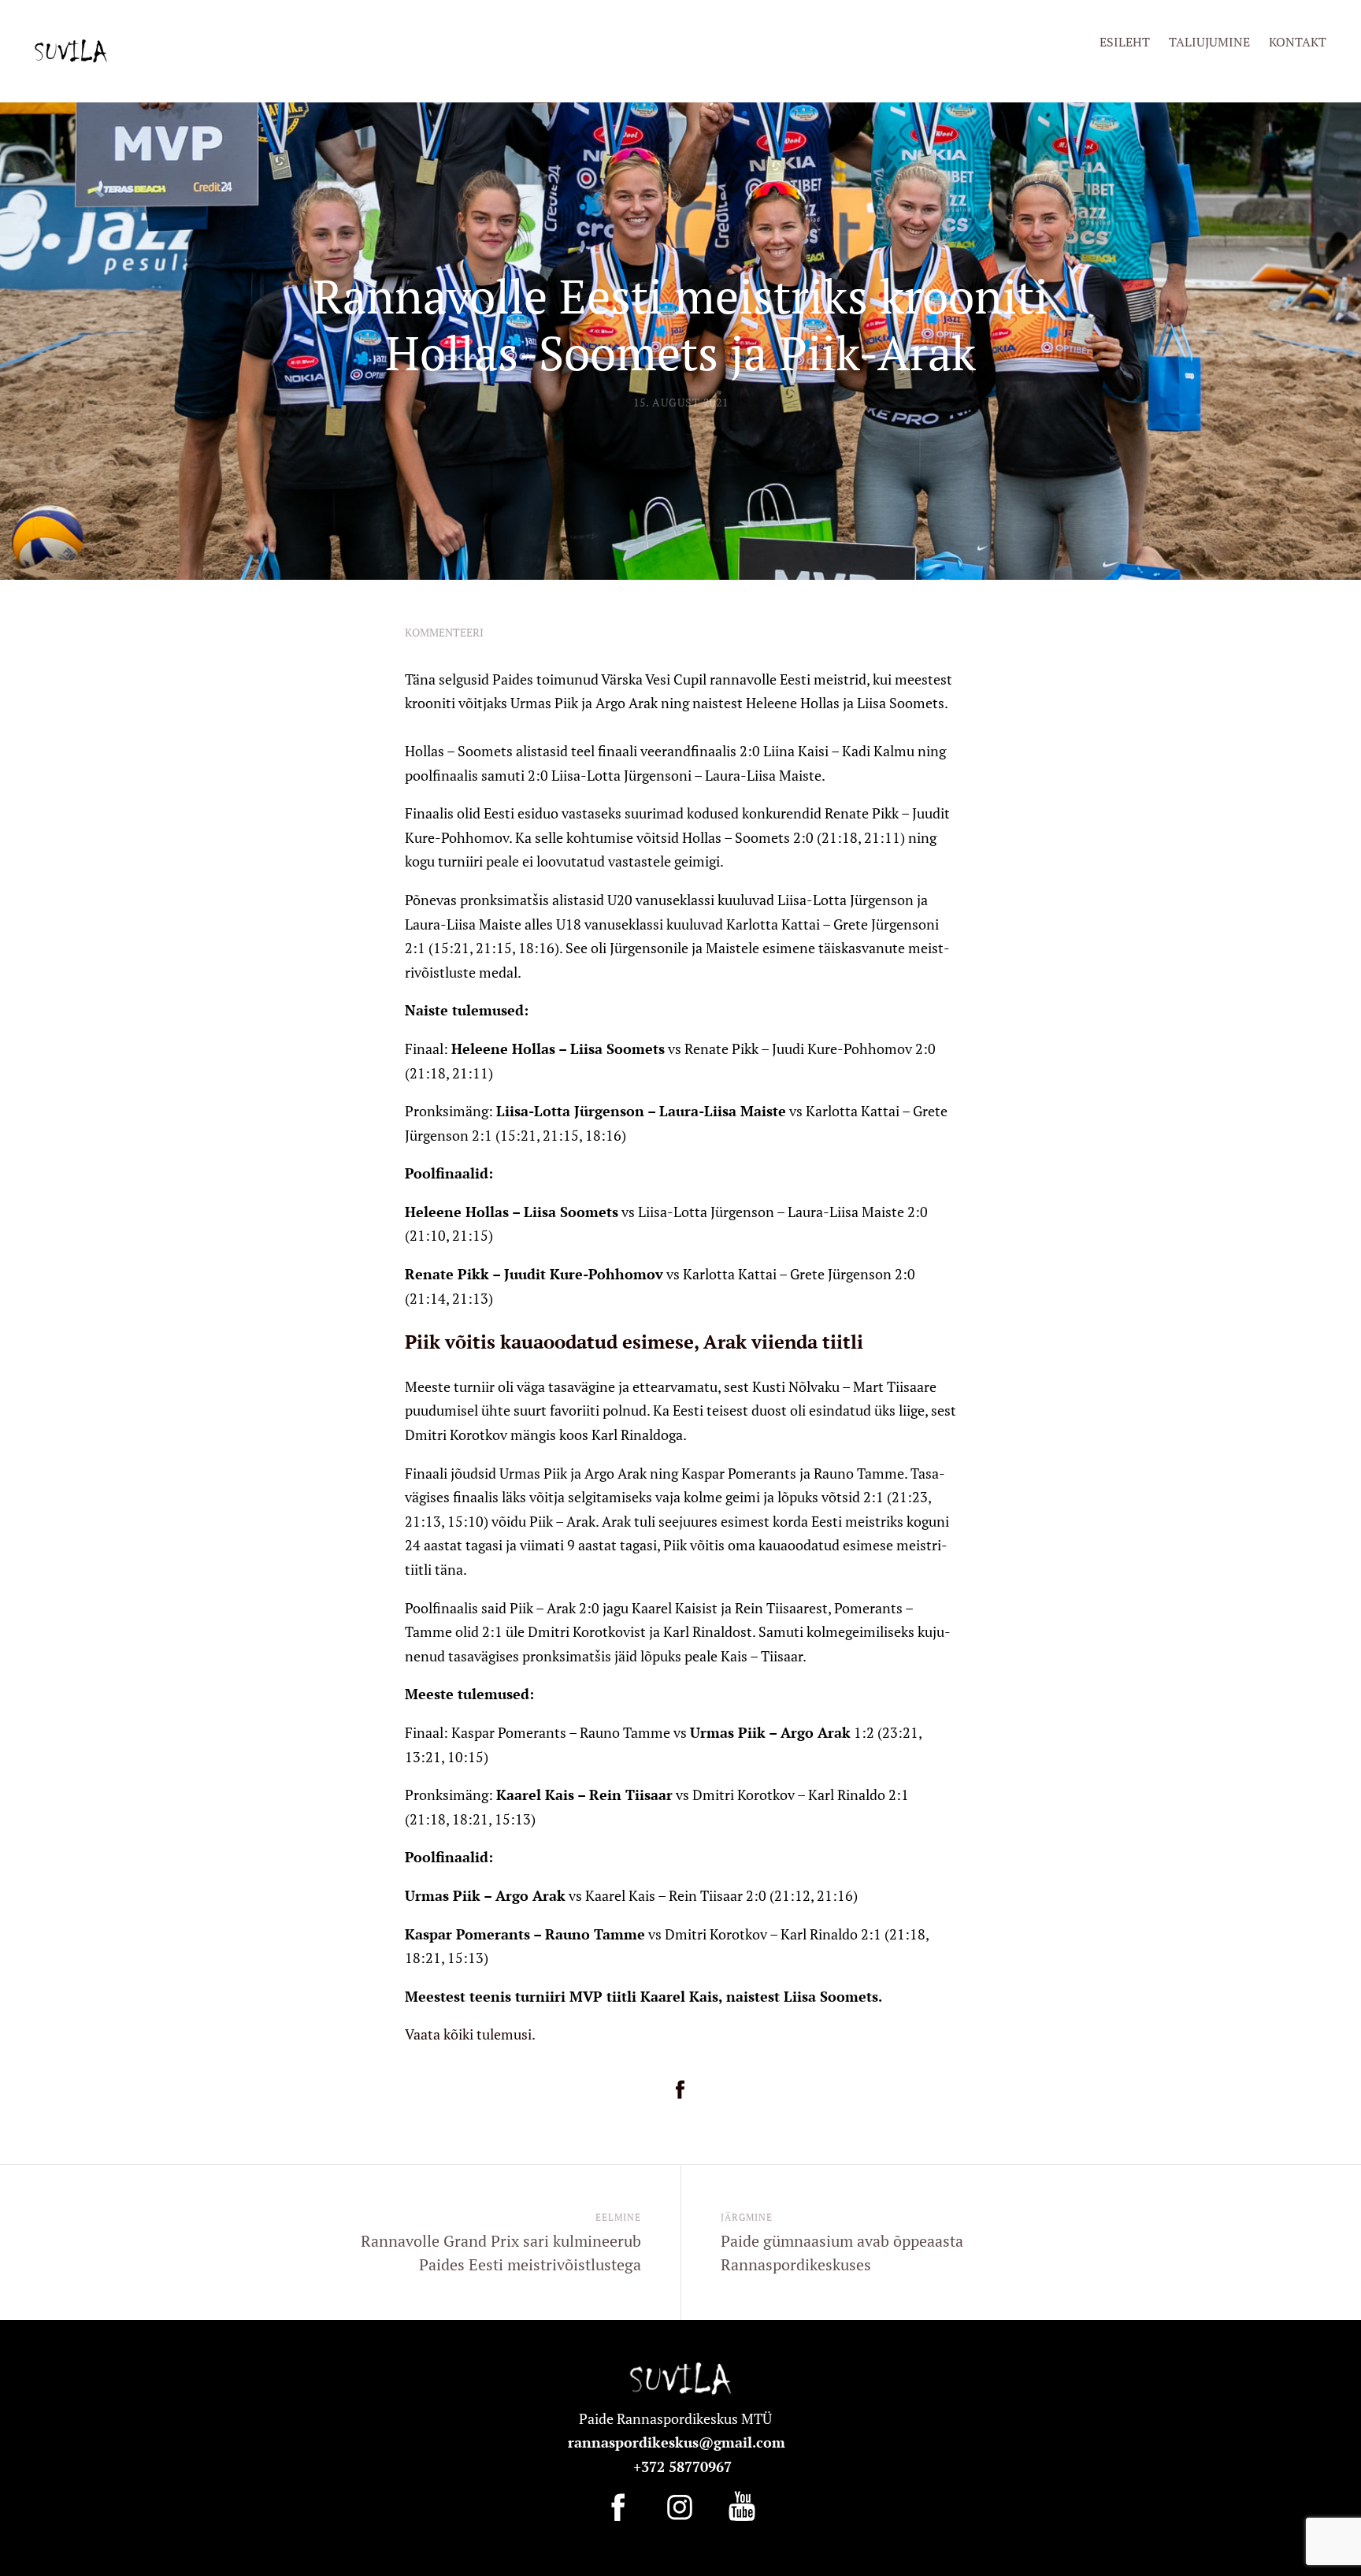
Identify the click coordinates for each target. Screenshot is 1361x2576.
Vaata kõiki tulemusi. (470, 2034)
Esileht (1125, 42)
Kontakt (1298, 42)
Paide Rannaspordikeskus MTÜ (679, 2418)
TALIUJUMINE (1209, 42)
